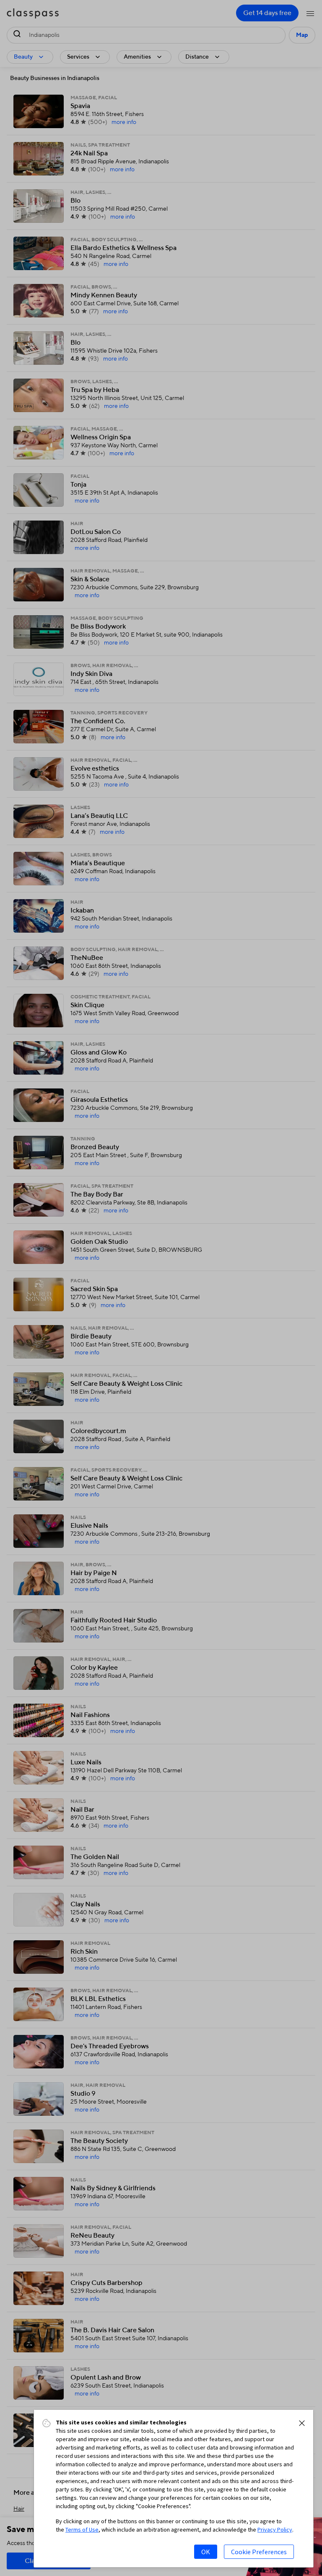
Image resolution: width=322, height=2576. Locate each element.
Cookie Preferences (259, 2552)
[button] (302, 2423)
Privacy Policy (275, 2530)
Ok (206, 2552)
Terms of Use (82, 2530)
